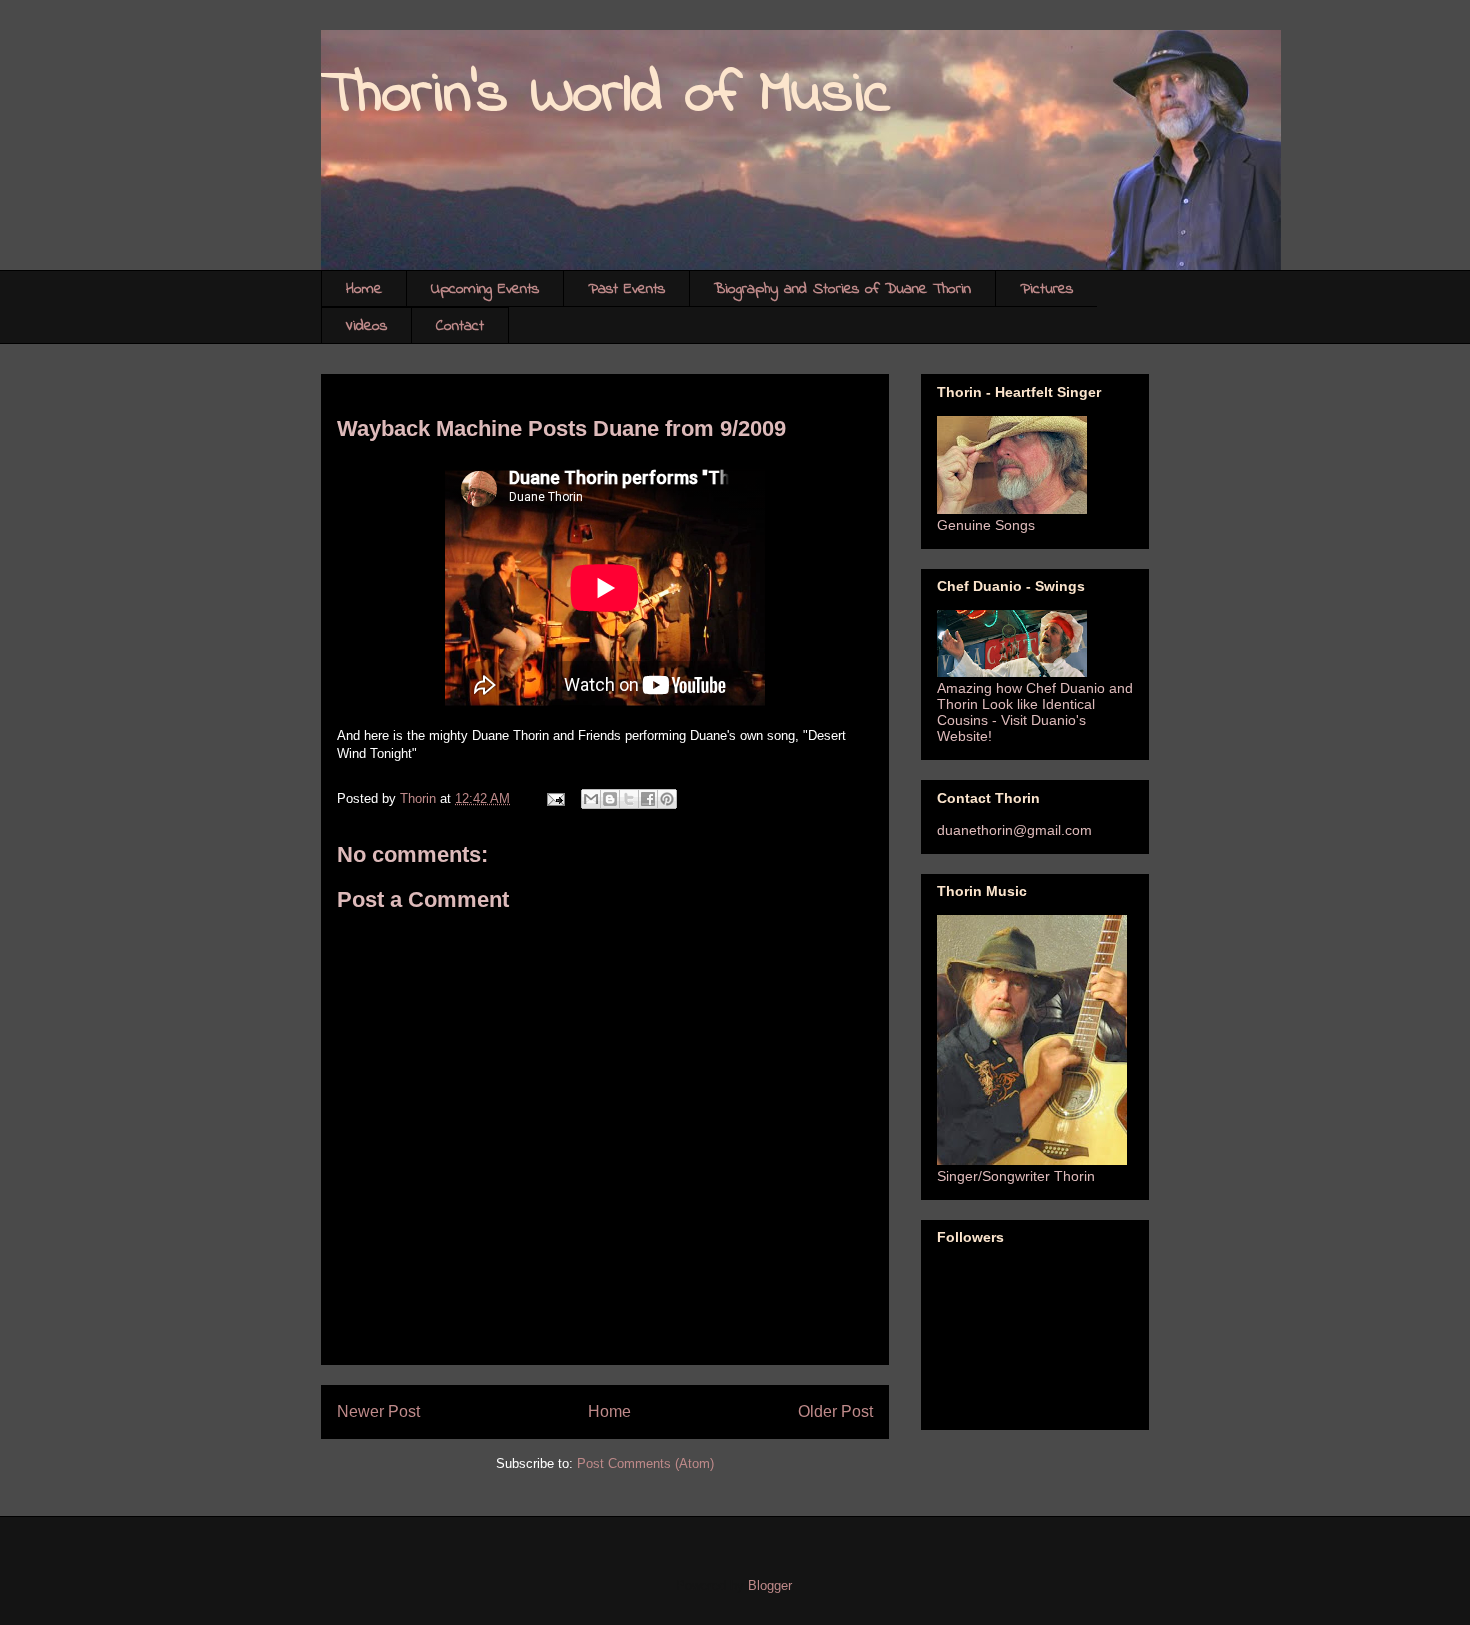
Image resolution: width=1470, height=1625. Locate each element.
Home (364, 289)
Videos (366, 326)
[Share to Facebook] (648, 799)
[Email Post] (554, 798)
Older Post (835, 1411)
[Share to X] (629, 799)
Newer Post (378, 1411)
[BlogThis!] (610, 799)
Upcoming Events (485, 289)
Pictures (1046, 289)
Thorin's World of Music (606, 95)
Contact (460, 326)
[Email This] (591, 799)
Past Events (626, 289)
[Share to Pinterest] (667, 799)
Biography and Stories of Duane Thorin (842, 289)
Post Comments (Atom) (645, 1463)
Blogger (769, 1585)
